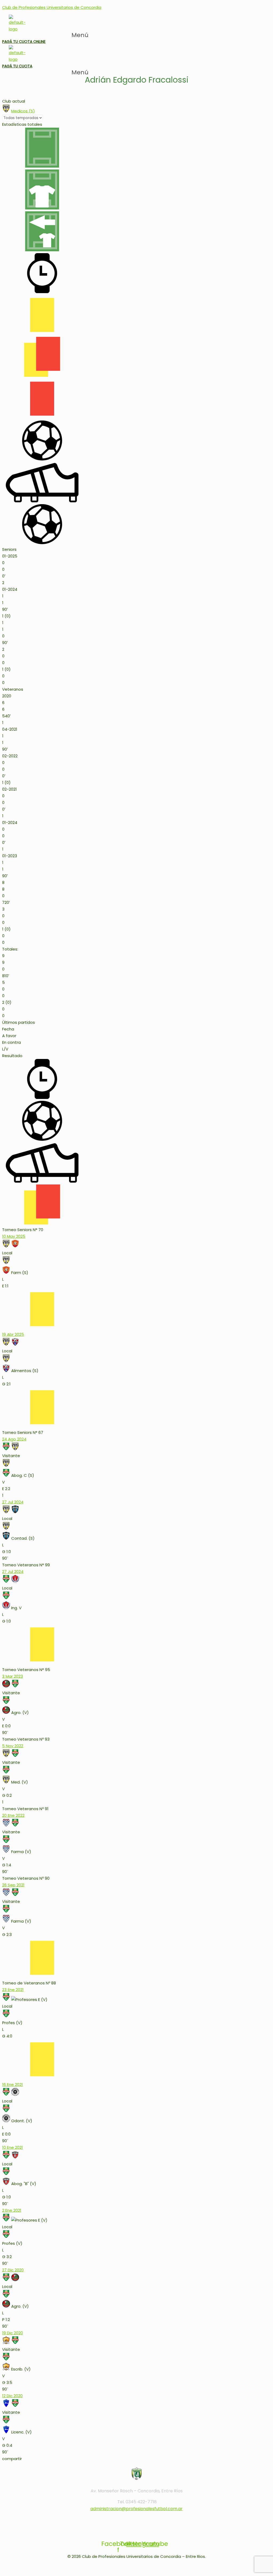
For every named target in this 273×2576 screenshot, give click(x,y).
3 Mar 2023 (13, 1676)
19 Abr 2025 (13, 1334)
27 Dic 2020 (13, 2270)
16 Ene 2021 (13, 2084)
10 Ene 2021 (13, 2147)
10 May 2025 (14, 1236)
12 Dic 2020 (12, 2396)
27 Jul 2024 (13, 1502)
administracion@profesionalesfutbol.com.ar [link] (136, 2509)
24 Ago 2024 (14, 1439)
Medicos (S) (23, 111)
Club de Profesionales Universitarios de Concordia (52, 7)
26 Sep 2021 (13, 1885)
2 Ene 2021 (12, 2210)
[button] (83, 35)
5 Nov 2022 (13, 1746)
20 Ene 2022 (13, 1815)
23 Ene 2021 (13, 1990)
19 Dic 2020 (13, 2333)
